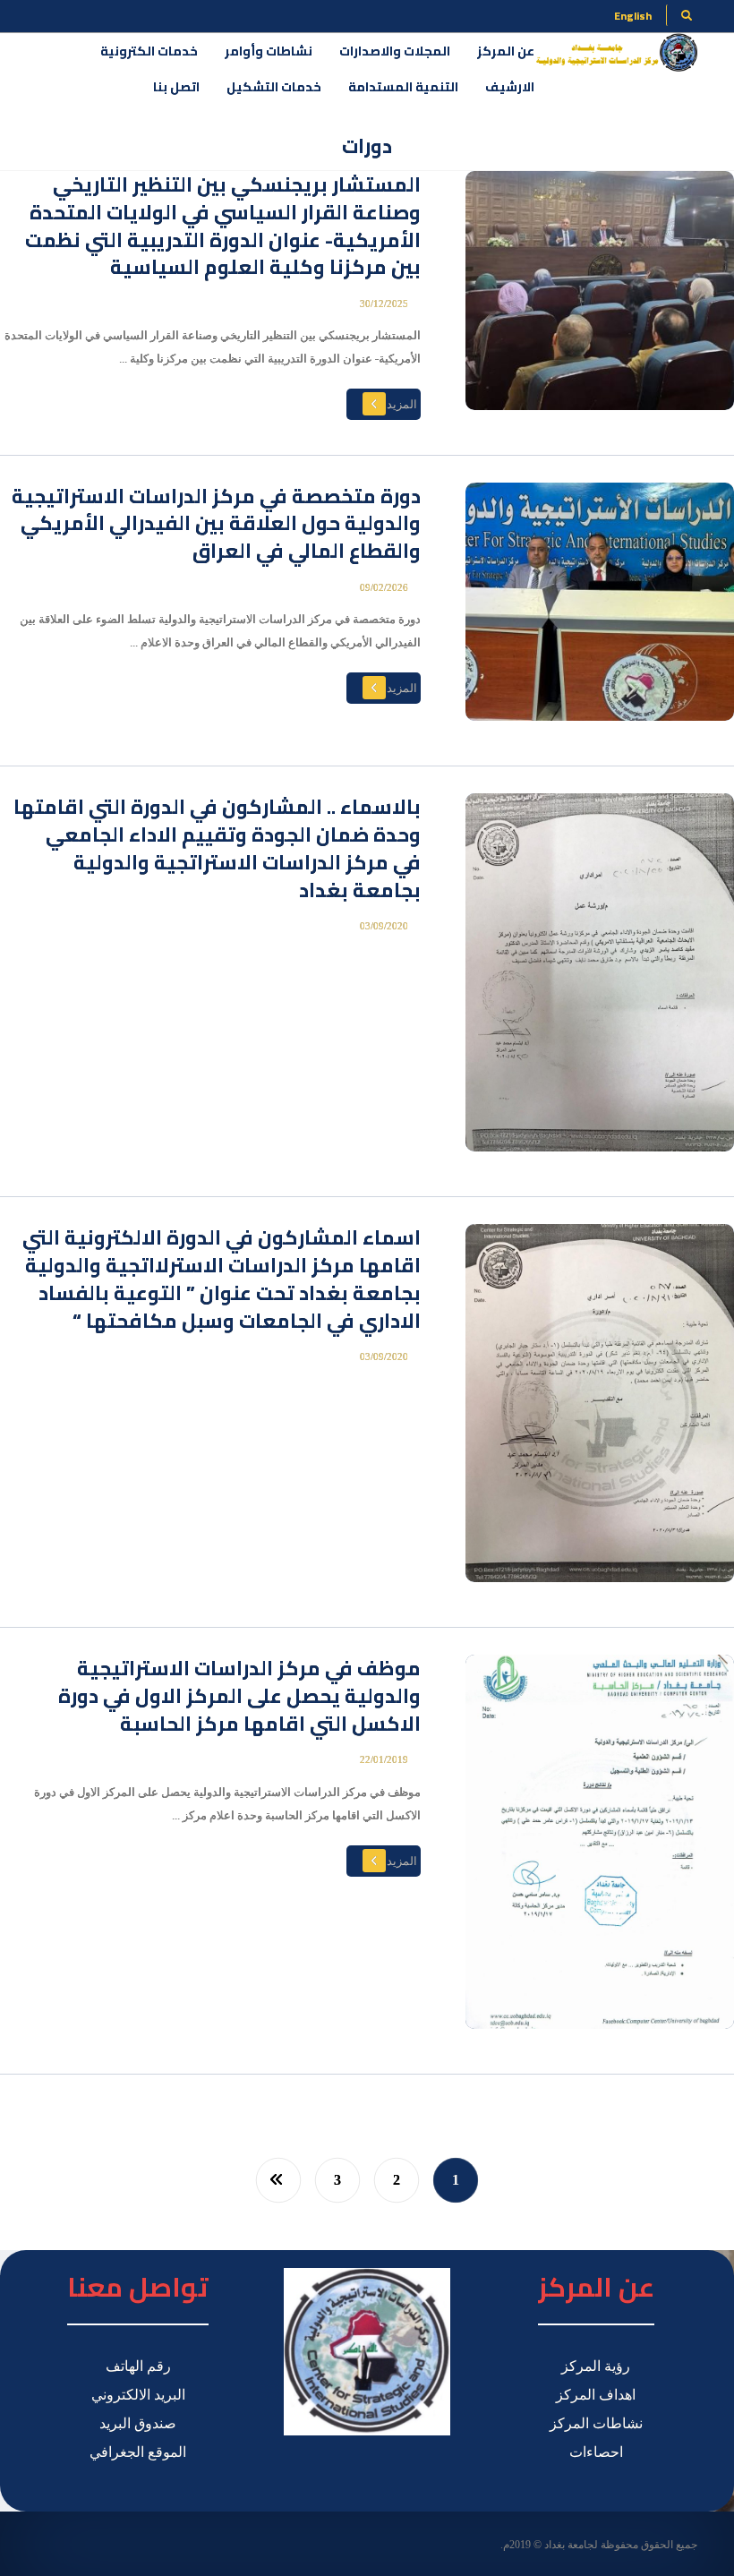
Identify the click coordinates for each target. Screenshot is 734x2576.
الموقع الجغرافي (138, 2452)
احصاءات (596, 2452)
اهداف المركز (596, 2395)
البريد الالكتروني (138, 2395)
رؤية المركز (596, 2366)
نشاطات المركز (596, 2423)
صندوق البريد (138, 2423)
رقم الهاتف (138, 2366)
